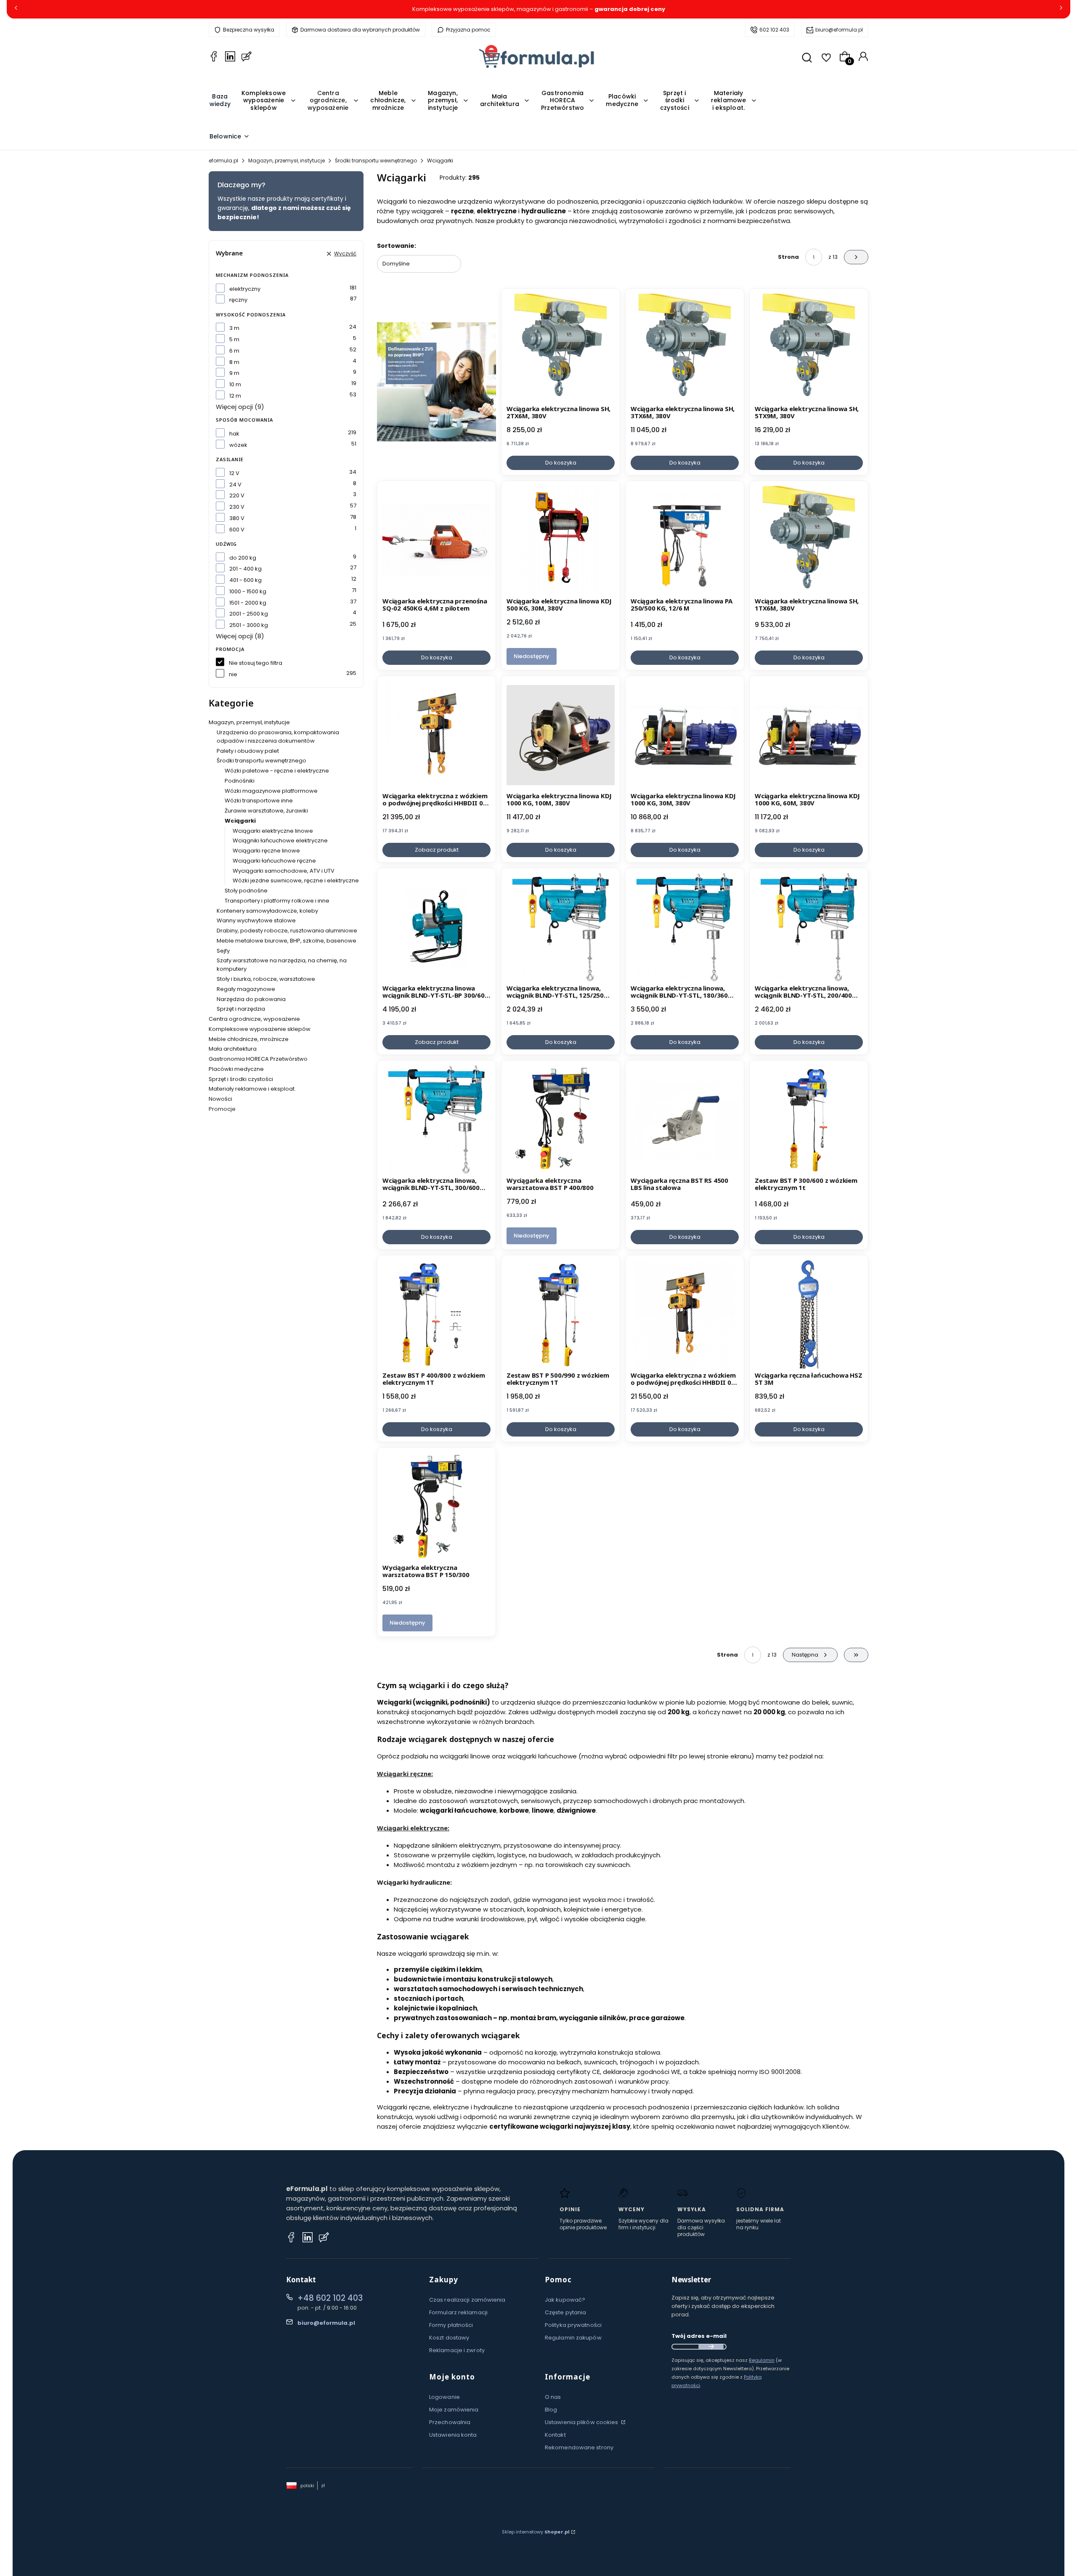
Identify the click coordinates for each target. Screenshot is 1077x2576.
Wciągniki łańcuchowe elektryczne (280, 841)
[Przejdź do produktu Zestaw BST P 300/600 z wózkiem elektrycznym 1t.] (809, 1119)
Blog (551, 2410)
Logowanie (444, 2397)
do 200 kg (243, 558)
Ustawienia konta (453, 2435)
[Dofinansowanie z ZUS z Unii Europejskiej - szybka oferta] (436, 382)
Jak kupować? (565, 2300)
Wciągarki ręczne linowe (266, 851)
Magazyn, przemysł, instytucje (286, 161)
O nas (553, 2397)
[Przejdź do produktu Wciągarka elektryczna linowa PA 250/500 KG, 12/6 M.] (685, 540)
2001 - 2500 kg (249, 614)
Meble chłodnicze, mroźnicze (249, 1039)
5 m (234, 339)
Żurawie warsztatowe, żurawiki (266, 811)
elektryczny (245, 289)
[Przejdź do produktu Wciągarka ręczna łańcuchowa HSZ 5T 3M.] (809, 1314)
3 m (234, 328)
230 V (237, 507)
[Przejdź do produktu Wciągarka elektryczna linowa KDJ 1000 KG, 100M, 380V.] (561, 735)
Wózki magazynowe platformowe (271, 791)
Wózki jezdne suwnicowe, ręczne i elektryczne (296, 880)
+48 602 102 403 (330, 2298)
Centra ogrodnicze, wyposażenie (254, 1019)
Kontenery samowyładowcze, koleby (267, 911)
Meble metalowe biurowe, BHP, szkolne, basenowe (286, 941)
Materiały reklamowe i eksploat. (252, 1089)
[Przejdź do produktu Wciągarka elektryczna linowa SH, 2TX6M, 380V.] (561, 348)
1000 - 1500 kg (248, 591)
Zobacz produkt (437, 850)
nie (233, 674)
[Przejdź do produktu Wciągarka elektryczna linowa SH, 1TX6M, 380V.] (809, 540)
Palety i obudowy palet (248, 751)
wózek (238, 445)
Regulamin (762, 2360)
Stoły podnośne (246, 891)
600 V (237, 530)
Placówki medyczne (236, 1069)
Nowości (220, 1099)
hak (234, 434)
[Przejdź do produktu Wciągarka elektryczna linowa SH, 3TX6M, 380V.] (685, 348)
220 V (237, 495)
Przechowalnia (450, 2422)
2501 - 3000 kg (249, 625)
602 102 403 (774, 30)
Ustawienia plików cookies (582, 2422)
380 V (237, 518)
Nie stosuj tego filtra (256, 663)
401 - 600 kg (245, 580)
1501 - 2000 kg (248, 603)
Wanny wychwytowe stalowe (256, 920)
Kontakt (555, 2435)
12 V (234, 473)
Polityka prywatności (573, 2325)
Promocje (222, 1109)
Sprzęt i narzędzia (241, 1009)
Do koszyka (561, 463)
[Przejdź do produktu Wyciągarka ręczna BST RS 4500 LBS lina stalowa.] (685, 1119)
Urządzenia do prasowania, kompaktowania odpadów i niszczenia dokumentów (278, 737)
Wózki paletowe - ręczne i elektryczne (277, 771)
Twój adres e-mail (699, 2336)
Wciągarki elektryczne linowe (273, 831)
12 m (235, 396)
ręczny (238, 300)
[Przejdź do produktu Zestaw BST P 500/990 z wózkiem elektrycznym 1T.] (561, 1314)
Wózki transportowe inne (259, 801)
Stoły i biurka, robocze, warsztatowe (266, 979)
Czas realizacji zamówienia (467, 2300)
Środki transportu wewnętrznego (376, 161)
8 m (234, 362)
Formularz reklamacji (458, 2312)
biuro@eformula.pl (839, 30)
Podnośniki (240, 781)
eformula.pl (223, 161)
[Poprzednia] (16, 9)
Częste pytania (565, 2312)
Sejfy (223, 951)
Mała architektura (233, 1049)
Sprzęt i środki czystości (241, 1079)
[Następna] (1061, 9)
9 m (234, 373)
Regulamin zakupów (573, 2338)
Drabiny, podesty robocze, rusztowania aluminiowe (287, 931)
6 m (234, 351)
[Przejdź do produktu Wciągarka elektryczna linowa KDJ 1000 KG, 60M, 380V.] (809, 735)
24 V (235, 485)
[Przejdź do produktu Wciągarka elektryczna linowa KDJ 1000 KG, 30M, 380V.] (685, 735)
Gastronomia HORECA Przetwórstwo (258, 1059)
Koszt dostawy (449, 2338)
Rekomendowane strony (579, 2447)
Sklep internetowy (536, 2532)
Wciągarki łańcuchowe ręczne (274, 861)
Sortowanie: (397, 246)
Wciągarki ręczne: (405, 1774)
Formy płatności (451, 2325)
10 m (235, 384)
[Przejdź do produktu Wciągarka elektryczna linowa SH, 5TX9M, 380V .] (809, 348)
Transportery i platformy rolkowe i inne (277, 901)
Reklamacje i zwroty (457, 2350)
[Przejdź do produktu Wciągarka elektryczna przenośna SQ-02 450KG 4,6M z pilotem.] (436, 540)
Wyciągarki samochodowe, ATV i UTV (284, 871)
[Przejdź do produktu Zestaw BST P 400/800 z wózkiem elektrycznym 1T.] (436, 1314)
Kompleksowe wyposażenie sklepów (260, 1029)
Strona (788, 257)
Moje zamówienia (454, 2410)
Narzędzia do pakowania (251, 999)
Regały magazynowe (246, 989)
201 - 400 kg (245, 569)
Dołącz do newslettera (711, 2347)
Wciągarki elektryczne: (413, 1828)
